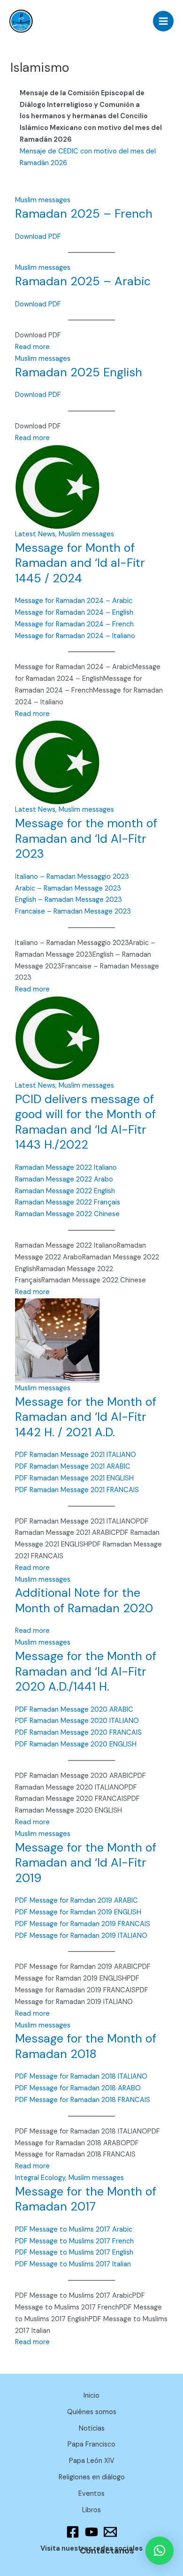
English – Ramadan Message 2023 (69, 900)
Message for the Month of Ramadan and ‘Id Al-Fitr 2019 (86, 1863)
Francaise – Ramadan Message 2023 (73, 911)
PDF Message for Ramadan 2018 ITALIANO (81, 2077)
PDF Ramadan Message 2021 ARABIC (73, 1467)
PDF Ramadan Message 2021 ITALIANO (76, 1455)
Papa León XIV (92, 2461)
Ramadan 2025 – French (84, 214)
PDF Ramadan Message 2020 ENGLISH (76, 1744)
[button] (160, 2551)
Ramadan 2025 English (79, 372)
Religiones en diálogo (92, 2477)
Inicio (91, 2396)
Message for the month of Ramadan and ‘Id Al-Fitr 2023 (86, 838)
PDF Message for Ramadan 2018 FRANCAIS (83, 2100)
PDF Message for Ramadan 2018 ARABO (78, 2088)
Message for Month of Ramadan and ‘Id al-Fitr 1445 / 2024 (80, 563)
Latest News (35, 534)
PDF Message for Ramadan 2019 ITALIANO (81, 1936)
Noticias (92, 2428)
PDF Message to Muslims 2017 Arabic (74, 2229)
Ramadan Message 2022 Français (68, 1202)
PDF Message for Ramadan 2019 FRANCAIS (83, 1924)
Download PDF (38, 237)
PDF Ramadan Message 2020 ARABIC (74, 1710)
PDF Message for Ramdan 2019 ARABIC (76, 1901)
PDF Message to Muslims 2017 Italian (73, 2264)
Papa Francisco (91, 2444)
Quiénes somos (92, 2412)
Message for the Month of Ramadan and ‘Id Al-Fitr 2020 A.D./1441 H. (86, 1671)
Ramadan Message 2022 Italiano (66, 1168)
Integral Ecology (40, 2178)
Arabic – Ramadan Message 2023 (68, 888)
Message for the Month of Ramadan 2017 (86, 2199)
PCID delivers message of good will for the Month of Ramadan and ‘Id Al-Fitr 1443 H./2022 (85, 1122)
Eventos (91, 2494)
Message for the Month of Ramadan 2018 (86, 2046)
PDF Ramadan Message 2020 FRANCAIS (78, 1733)
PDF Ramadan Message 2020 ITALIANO (77, 1721)
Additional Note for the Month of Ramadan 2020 (84, 1600)
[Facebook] (73, 2532)
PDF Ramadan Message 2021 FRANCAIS (77, 1490)
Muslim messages (43, 200)
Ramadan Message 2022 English (65, 1191)
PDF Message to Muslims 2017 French (74, 2241)
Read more (32, 347)
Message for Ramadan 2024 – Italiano (75, 636)
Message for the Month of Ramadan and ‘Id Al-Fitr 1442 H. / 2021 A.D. (86, 1417)
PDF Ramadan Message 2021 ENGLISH (74, 1478)
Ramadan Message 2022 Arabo (64, 1179)
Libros (91, 2510)
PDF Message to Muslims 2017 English (74, 2252)
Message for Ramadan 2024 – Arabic (74, 601)
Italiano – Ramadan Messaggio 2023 (72, 877)
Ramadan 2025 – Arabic (83, 281)
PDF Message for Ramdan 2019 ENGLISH (78, 1912)
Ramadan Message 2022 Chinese (67, 1214)
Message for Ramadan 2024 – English (74, 613)
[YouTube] (91, 2532)
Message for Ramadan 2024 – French (74, 624)
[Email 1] (110, 2532)
